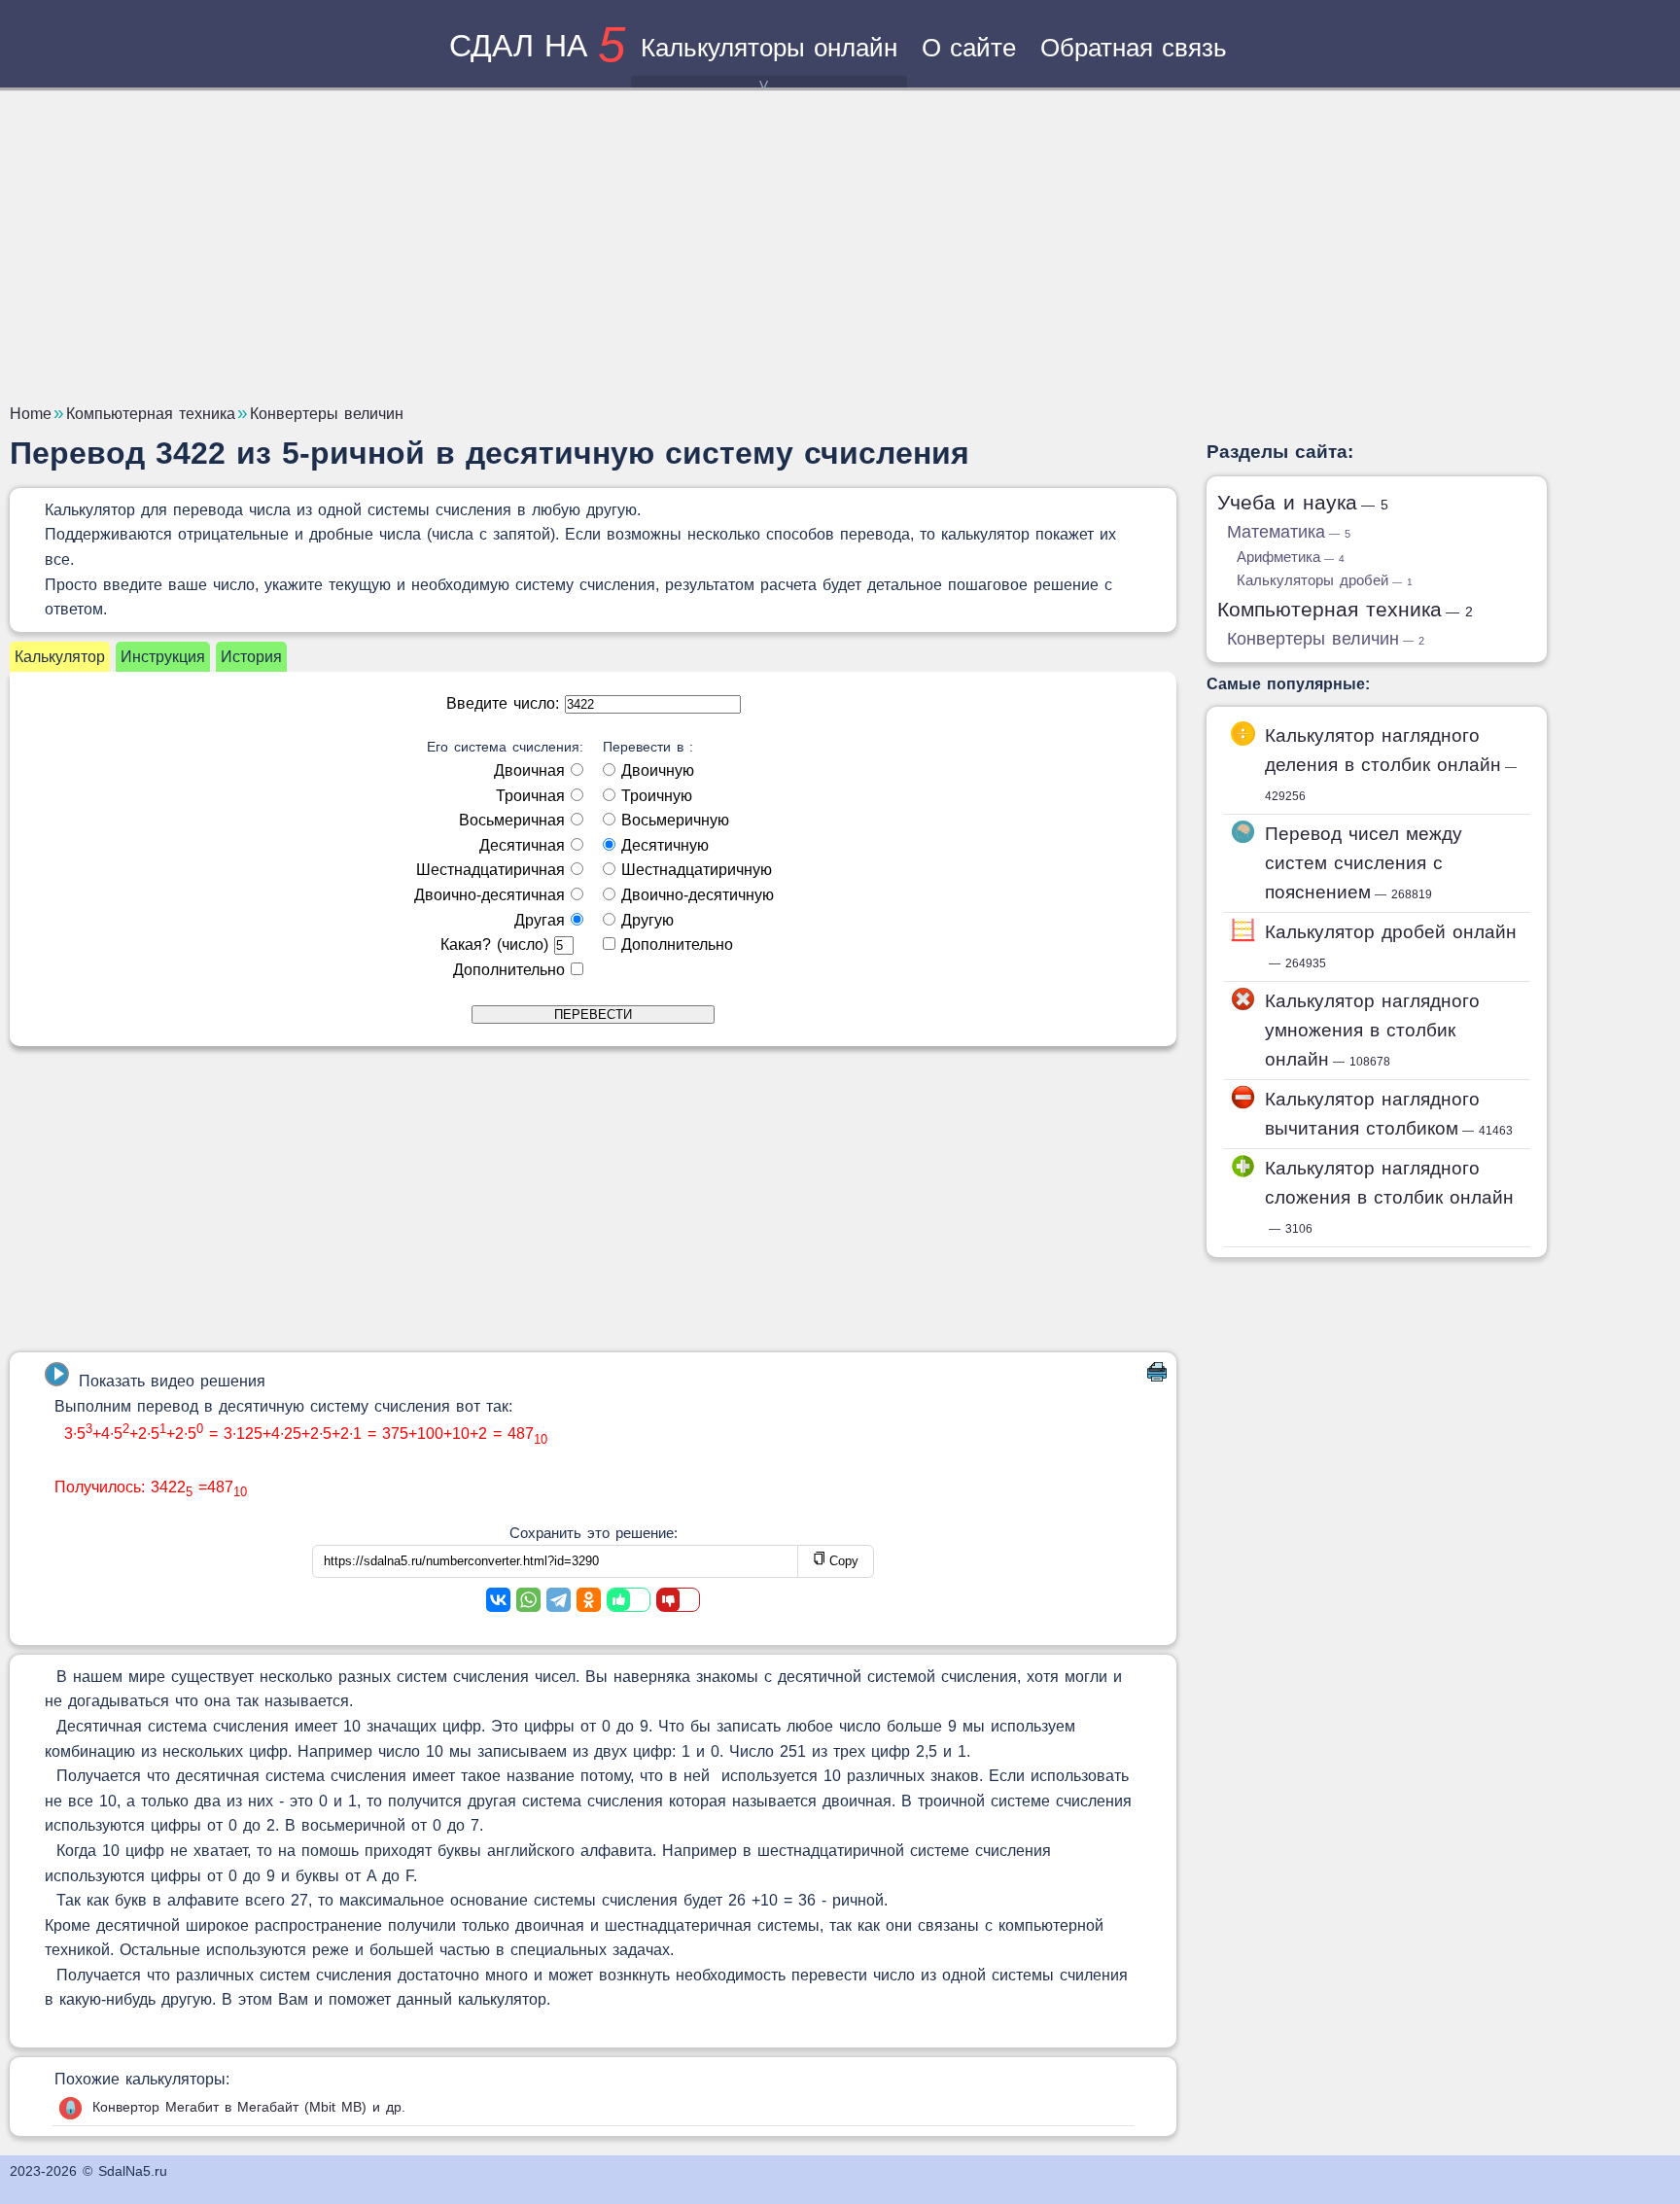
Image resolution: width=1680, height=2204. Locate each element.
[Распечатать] (1157, 1376)
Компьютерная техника (1345, 609)
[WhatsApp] (528, 1600)
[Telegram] (559, 1600)
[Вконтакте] (498, 1600)
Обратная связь (1134, 48)
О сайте (969, 48)
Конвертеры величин (1326, 639)
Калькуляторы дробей (1325, 580)
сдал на (537, 46)
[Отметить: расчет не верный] (678, 1600)
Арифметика (1291, 557)
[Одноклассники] (589, 1600)
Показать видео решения (172, 1381)
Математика (1289, 532)
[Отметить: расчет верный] (629, 1600)
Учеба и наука (1303, 502)
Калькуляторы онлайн (769, 48)
